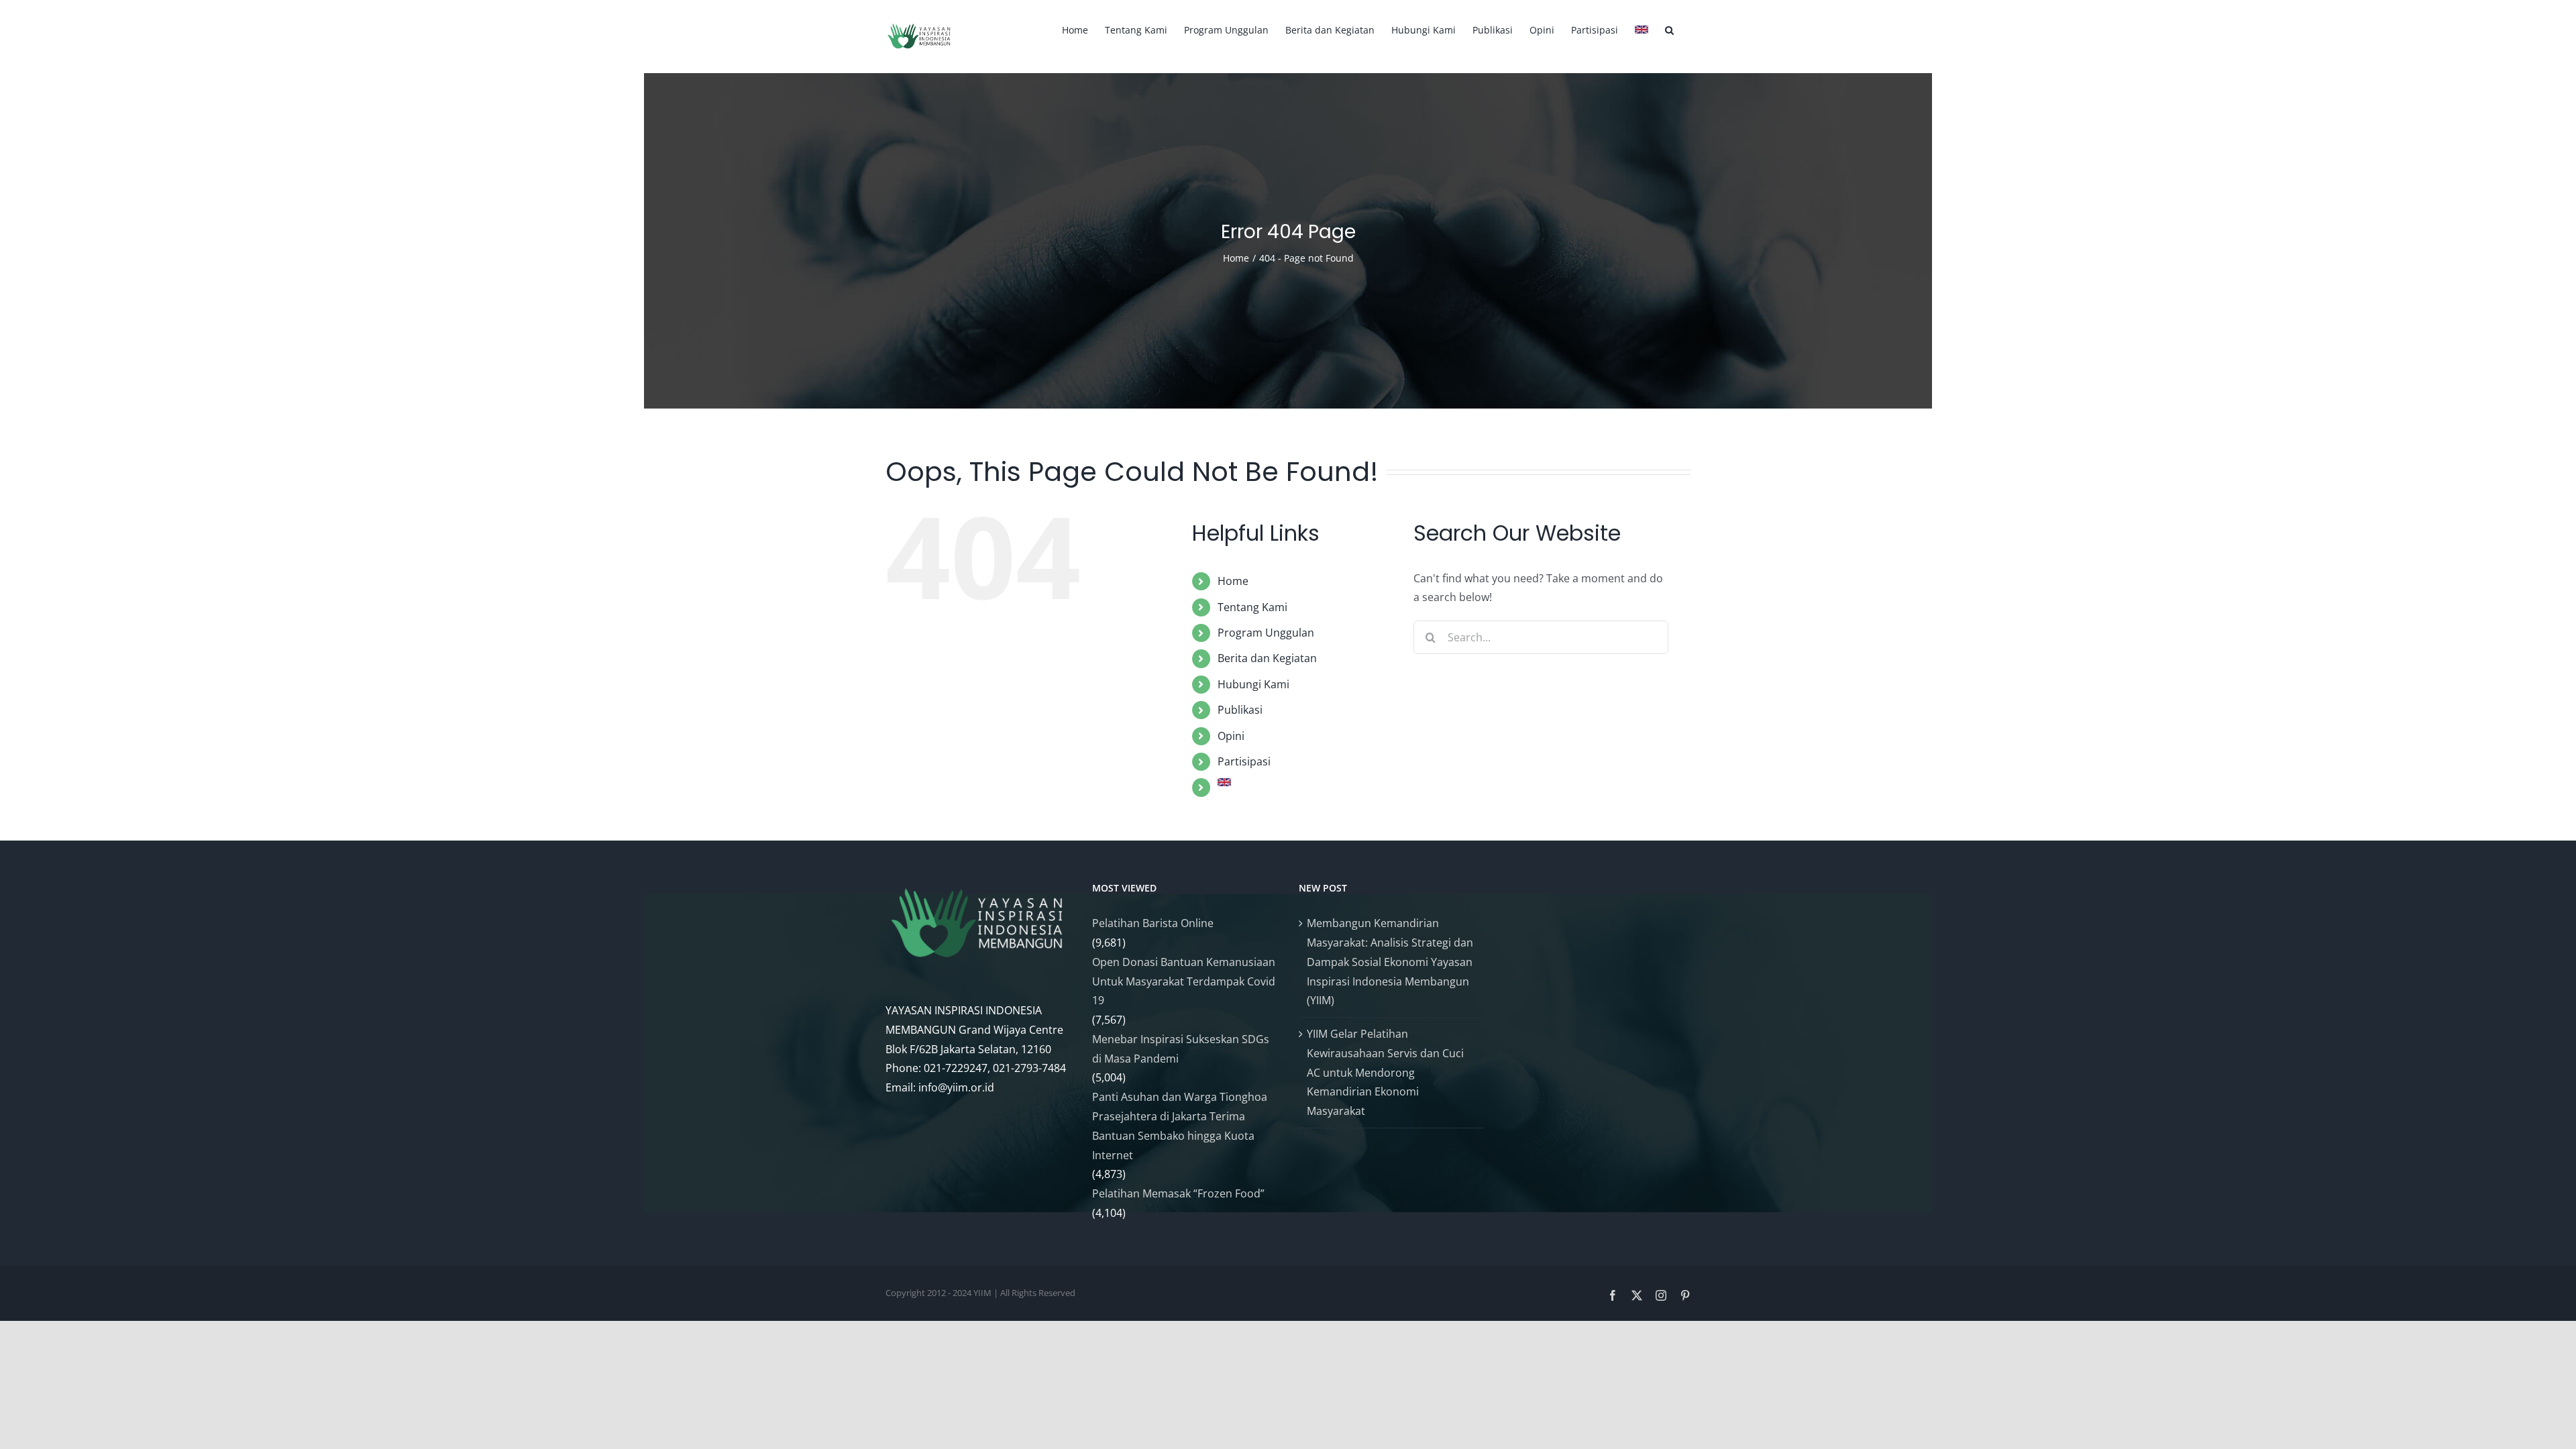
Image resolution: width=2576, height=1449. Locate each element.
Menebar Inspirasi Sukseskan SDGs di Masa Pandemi (1181, 1049)
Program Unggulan (1266, 633)
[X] (1637, 1295)
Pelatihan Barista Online (1153, 923)
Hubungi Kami (1253, 684)
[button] (1669, 28)
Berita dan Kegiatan (1267, 658)
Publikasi (1240, 710)
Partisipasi (1244, 761)
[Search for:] (1541, 636)
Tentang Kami (1252, 607)
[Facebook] (1613, 1295)
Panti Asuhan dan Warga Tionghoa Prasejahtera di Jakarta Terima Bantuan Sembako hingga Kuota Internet (1180, 1126)
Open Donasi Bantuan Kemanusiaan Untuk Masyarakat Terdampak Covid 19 (1184, 981)
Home (1233, 581)
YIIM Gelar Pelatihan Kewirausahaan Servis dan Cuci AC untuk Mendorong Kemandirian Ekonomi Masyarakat (1385, 1072)
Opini (1231, 736)
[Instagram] (1661, 1295)
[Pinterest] (1685, 1295)
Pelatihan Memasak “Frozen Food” (1178, 1193)
